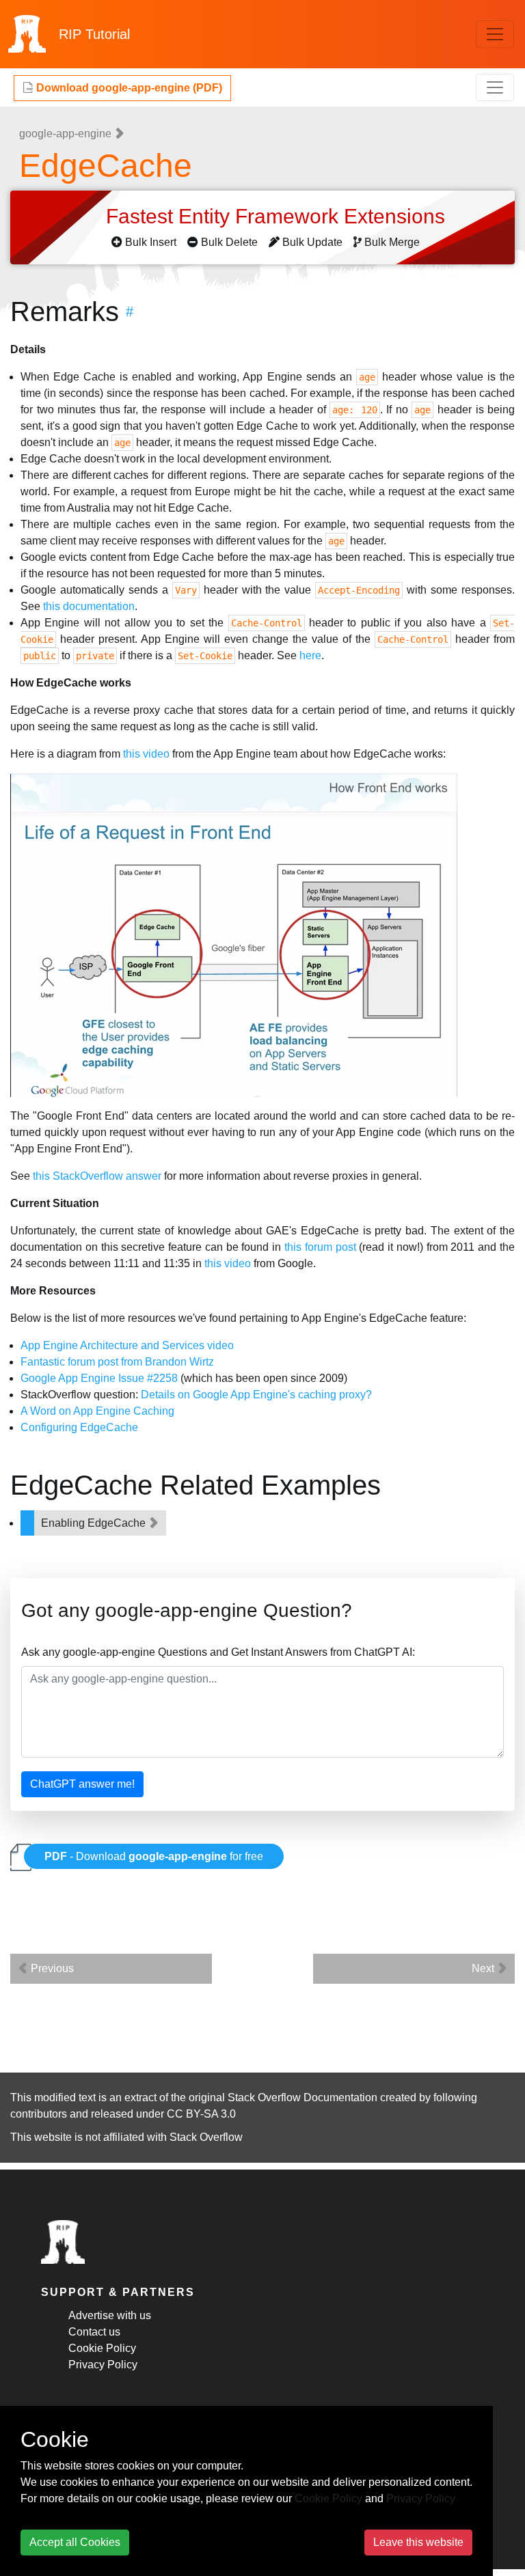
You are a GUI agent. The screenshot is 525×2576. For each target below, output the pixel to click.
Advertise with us (110, 2315)
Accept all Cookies (75, 2542)
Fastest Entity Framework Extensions (278, 216)
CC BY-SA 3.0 (201, 2114)
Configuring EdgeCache (79, 1427)
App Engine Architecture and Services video (127, 1345)
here (310, 655)
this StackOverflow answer (97, 1176)
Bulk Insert (151, 242)
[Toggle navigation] (495, 34)
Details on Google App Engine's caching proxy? (256, 1395)
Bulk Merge (392, 242)
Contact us (94, 2332)
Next (484, 1968)
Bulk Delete (229, 242)
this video (146, 754)
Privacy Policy (103, 2365)
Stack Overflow (206, 2137)
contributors (39, 2114)
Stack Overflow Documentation (302, 2097)
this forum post (320, 1247)
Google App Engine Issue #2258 (99, 1378)
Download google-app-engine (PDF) (128, 88)
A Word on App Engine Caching (97, 1411)
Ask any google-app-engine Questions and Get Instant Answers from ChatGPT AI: (218, 1652)
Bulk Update (312, 242)
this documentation (89, 606)
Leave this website (418, 2542)
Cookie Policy (102, 2348)
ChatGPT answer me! (82, 1784)
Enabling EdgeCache (95, 1523)
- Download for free (154, 1856)
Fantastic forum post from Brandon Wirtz (117, 1362)
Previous (51, 1968)
